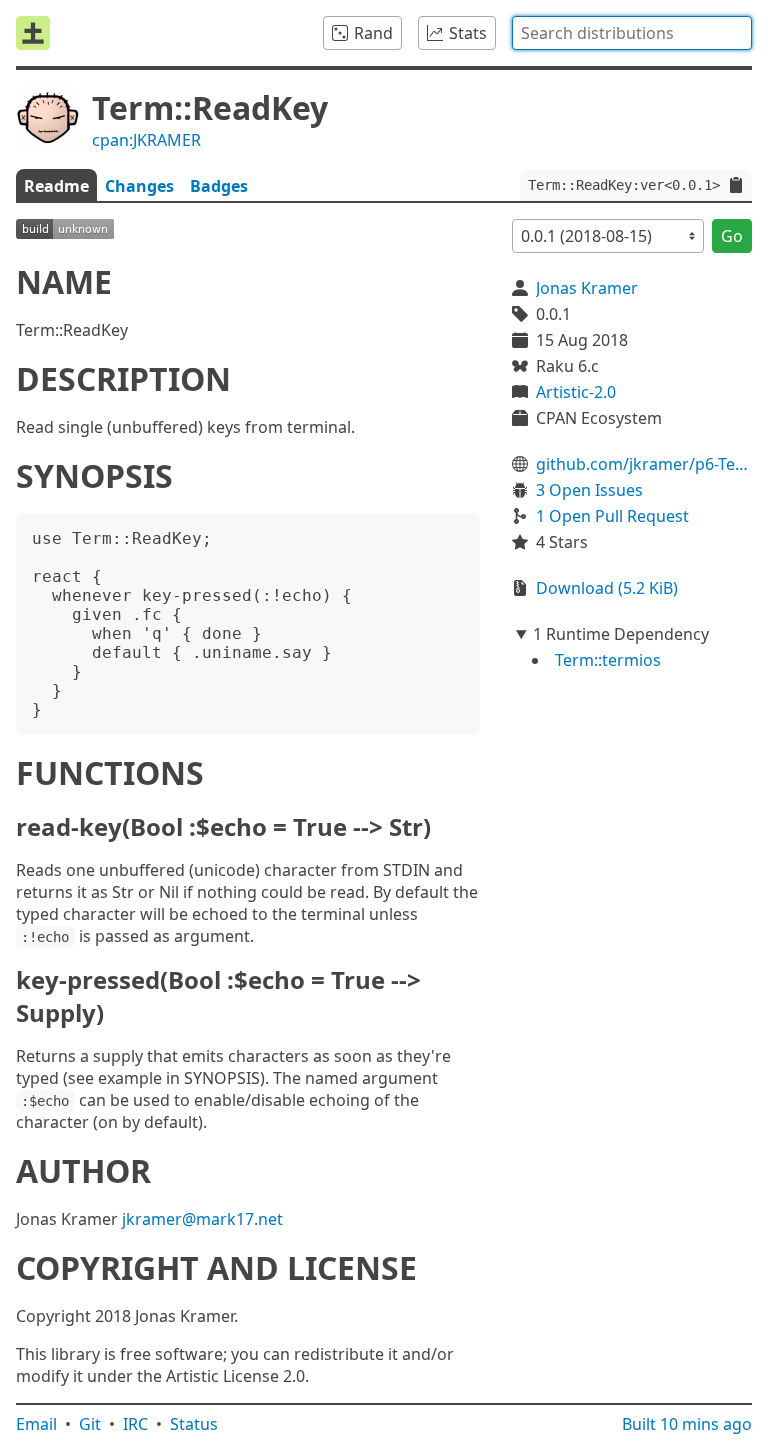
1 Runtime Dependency (621, 634)
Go (732, 236)
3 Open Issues (589, 490)
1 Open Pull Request (612, 516)
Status (194, 1424)
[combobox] (632, 33)
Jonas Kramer (587, 288)
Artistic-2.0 (576, 392)
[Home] (33, 33)
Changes (139, 186)
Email (36, 1424)
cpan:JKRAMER (146, 140)
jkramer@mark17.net (202, 1219)
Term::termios (608, 660)
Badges (219, 186)
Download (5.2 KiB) (607, 588)
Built (687, 1424)
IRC (135, 1424)
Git (90, 1424)
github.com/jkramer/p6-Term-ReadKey (644, 464)
